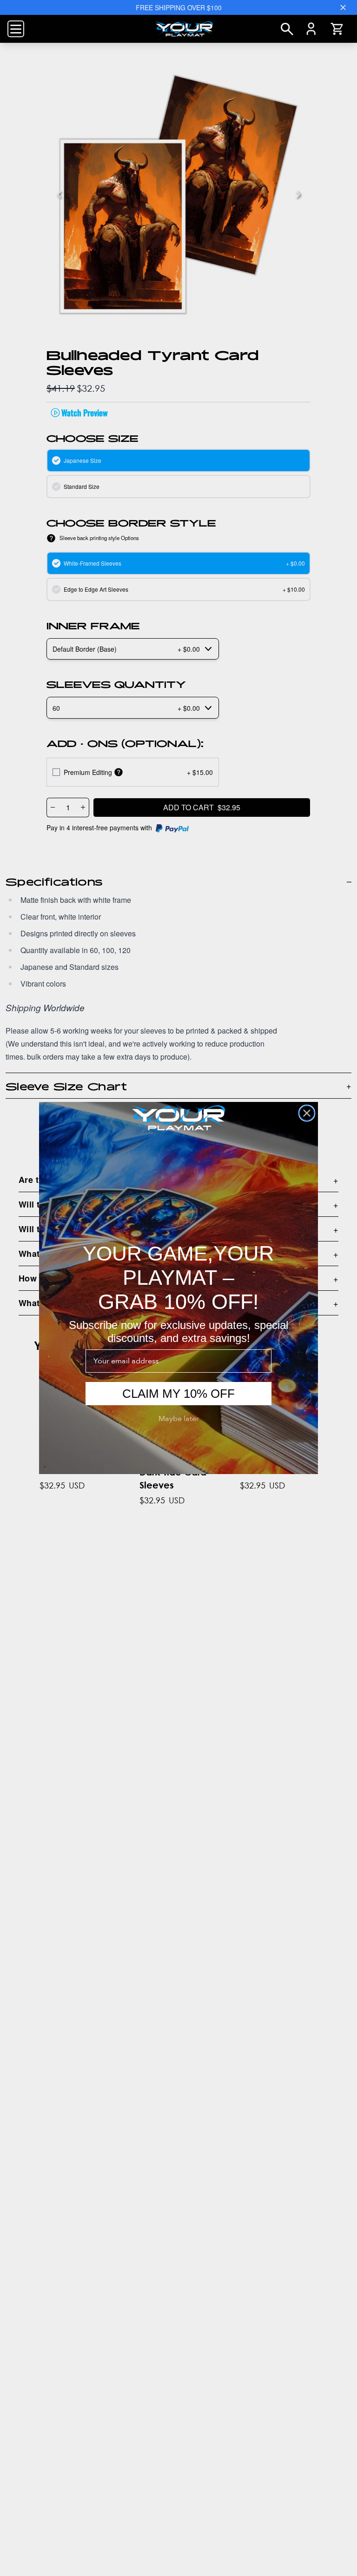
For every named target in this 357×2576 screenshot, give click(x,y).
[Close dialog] (307, 1113)
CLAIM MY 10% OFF (178, 1394)
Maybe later (179, 1419)
